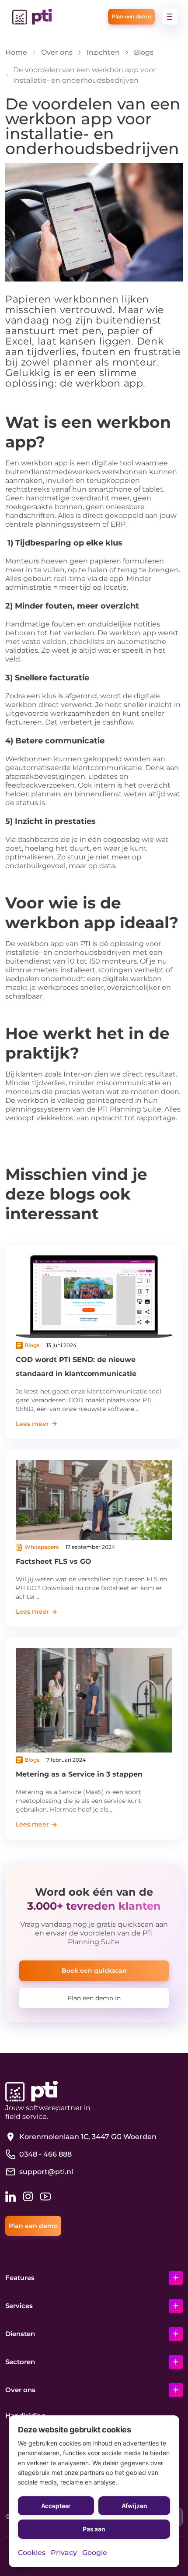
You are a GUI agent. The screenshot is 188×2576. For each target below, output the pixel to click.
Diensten (20, 2334)
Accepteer (56, 2506)
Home (16, 52)
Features (20, 2278)
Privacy (64, 2553)
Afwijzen (134, 2506)
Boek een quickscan (94, 1971)
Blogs (144, 52)
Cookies (32, 2553)
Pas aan (94, 2529)
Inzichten (103, 52)
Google (95, 2553)
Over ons (57, 52)
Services (19, 2306)
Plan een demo (131, 16)
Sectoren (20, 2362)
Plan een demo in (94, 1998)
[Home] (32, 17)
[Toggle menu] (170, 17)
